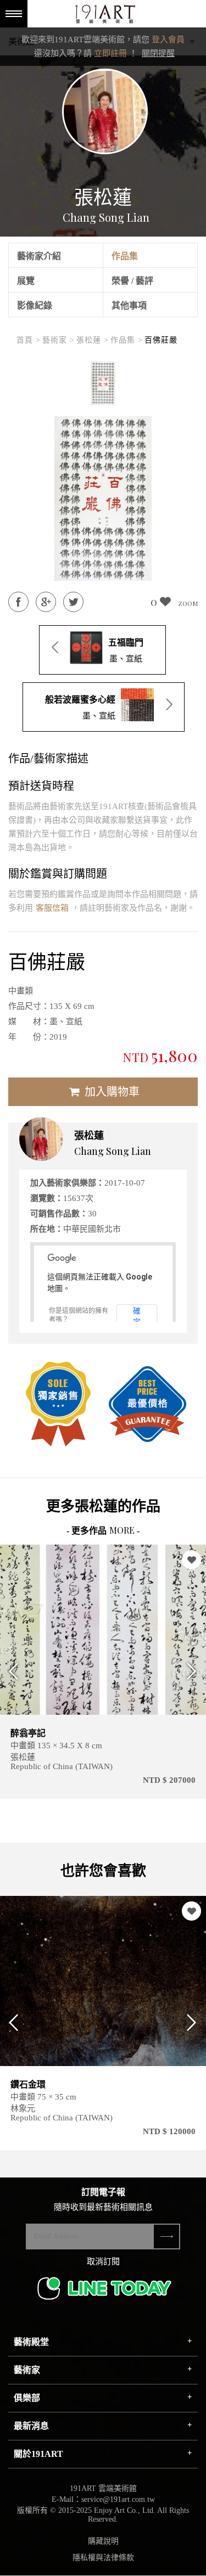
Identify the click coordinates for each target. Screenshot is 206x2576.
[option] (103, 383)
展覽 (26, 281)
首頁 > (29, 340)
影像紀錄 (35, 305)
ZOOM (188, 603)
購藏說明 (103, 2541)
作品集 (125, 256)
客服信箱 (52, 908)
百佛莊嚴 (161, 340)
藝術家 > (59, 340)
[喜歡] (54, 1560)
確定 (137, 1315)
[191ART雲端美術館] (104, 15)
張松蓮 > (93, 340)
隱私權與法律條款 (103, 2558)
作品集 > (127, 340)
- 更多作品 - (103, 1531)
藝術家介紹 (39, 256)
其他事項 (129, 305)
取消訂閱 (103, 2261)
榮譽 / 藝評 (132, 281)
